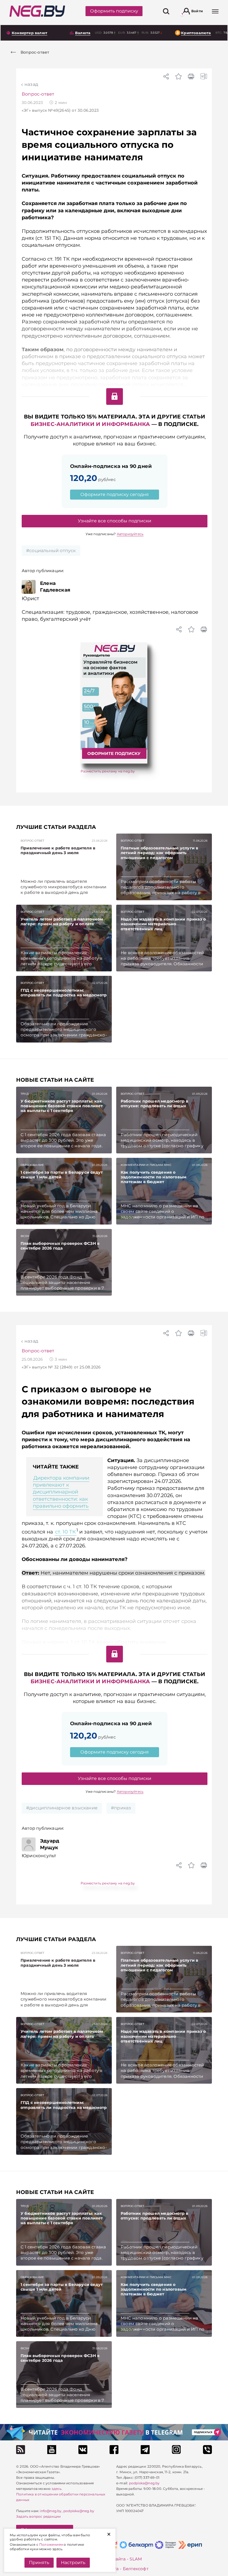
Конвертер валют (29, 33)
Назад (31, 84)
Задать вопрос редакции (38, 2516)
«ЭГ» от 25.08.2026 (61, 1367)
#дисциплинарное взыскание (62, 1808)
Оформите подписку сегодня (115, 494)
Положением (51, 2544)
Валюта (83, 33)
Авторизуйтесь (130, 534)
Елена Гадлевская (55, 587)
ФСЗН (25, 1236)
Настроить (73, 2563)
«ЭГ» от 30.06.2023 (60, 110)
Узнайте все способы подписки (115, 521)
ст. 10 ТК (65, 1532)
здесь (56, 2489)
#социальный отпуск (51, 551)
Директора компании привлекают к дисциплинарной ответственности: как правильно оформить (61, 1492)
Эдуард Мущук (50, 1844)
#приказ (121, 1808)
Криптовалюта (196, 33)
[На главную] (37, 11)
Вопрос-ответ (38, 94)
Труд (25, 1094)
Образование (32, 1165)
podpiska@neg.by (79, 2511)
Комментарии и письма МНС (146, 1165)
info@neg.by (51, 2511)
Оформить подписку (114, 11)
